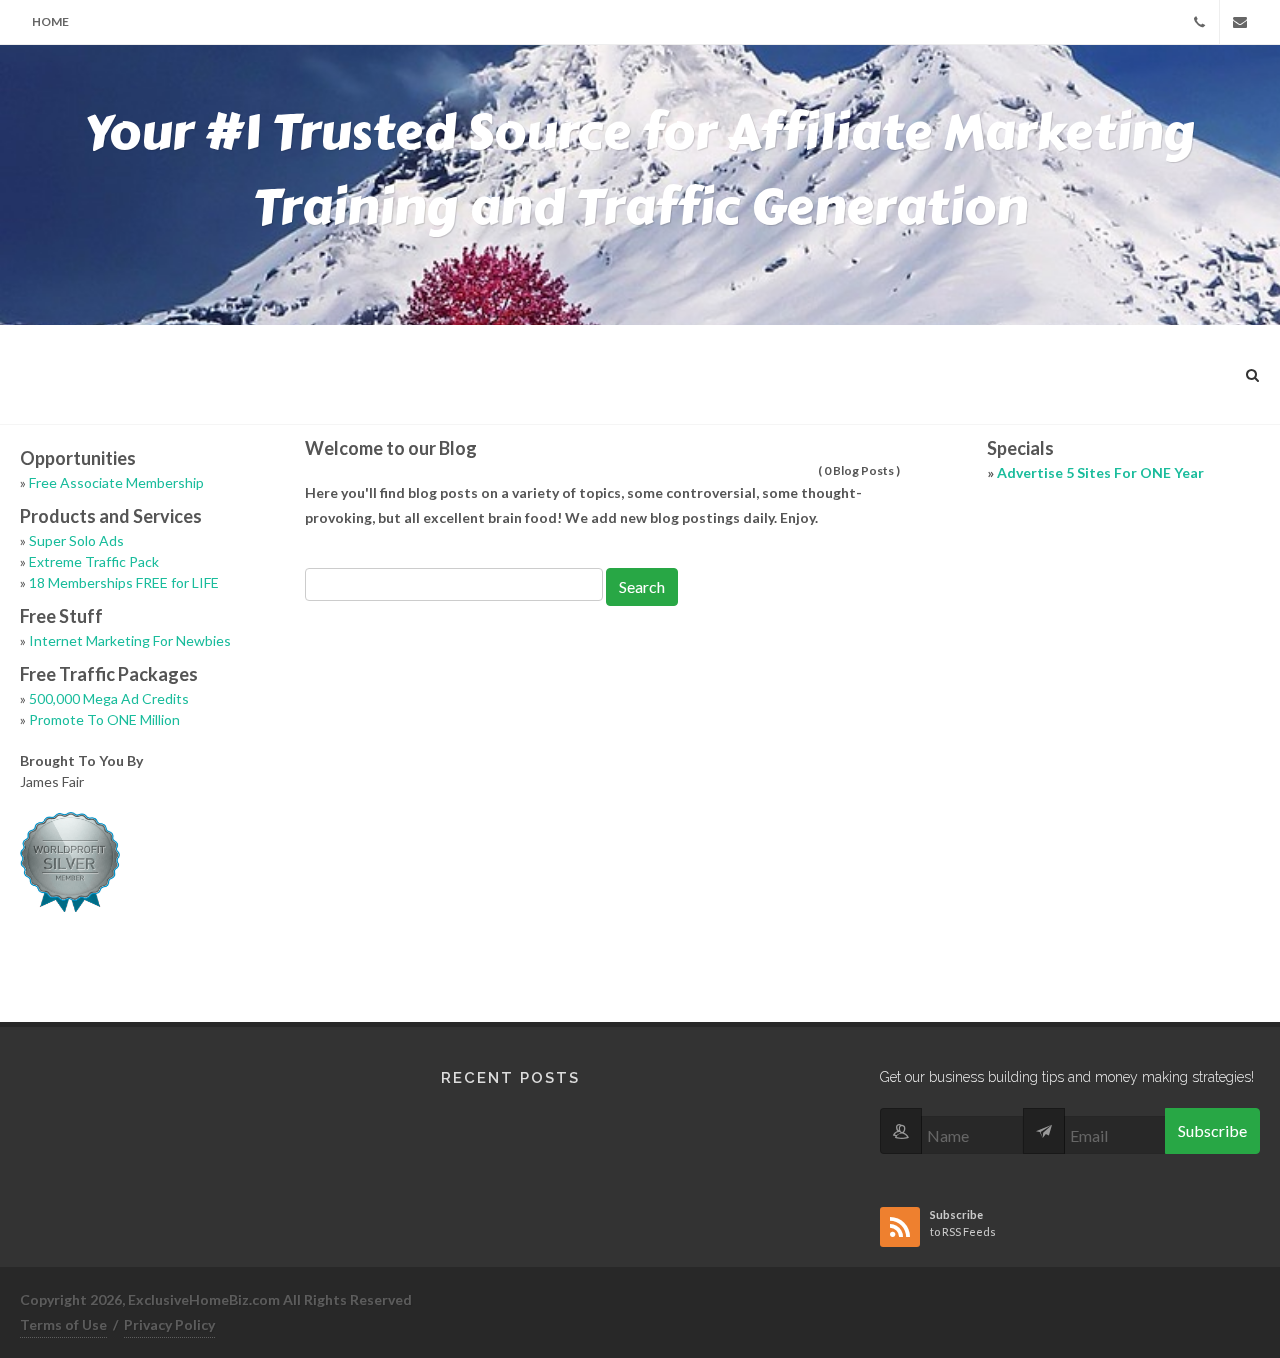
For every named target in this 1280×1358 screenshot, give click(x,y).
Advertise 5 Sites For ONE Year (1100, 472)
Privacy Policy (169, 1324)
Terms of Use (63, 1324)
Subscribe (1212, 1130)
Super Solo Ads (76, 540)
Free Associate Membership (116, 482)
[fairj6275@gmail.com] (1240, 22)
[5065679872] (1199, 22)
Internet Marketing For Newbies (130, 640)
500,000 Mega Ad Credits (109, 698)
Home (50, 21)
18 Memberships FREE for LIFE (124, 582)
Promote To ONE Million (104, 719)
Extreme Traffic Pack (94, 561)
